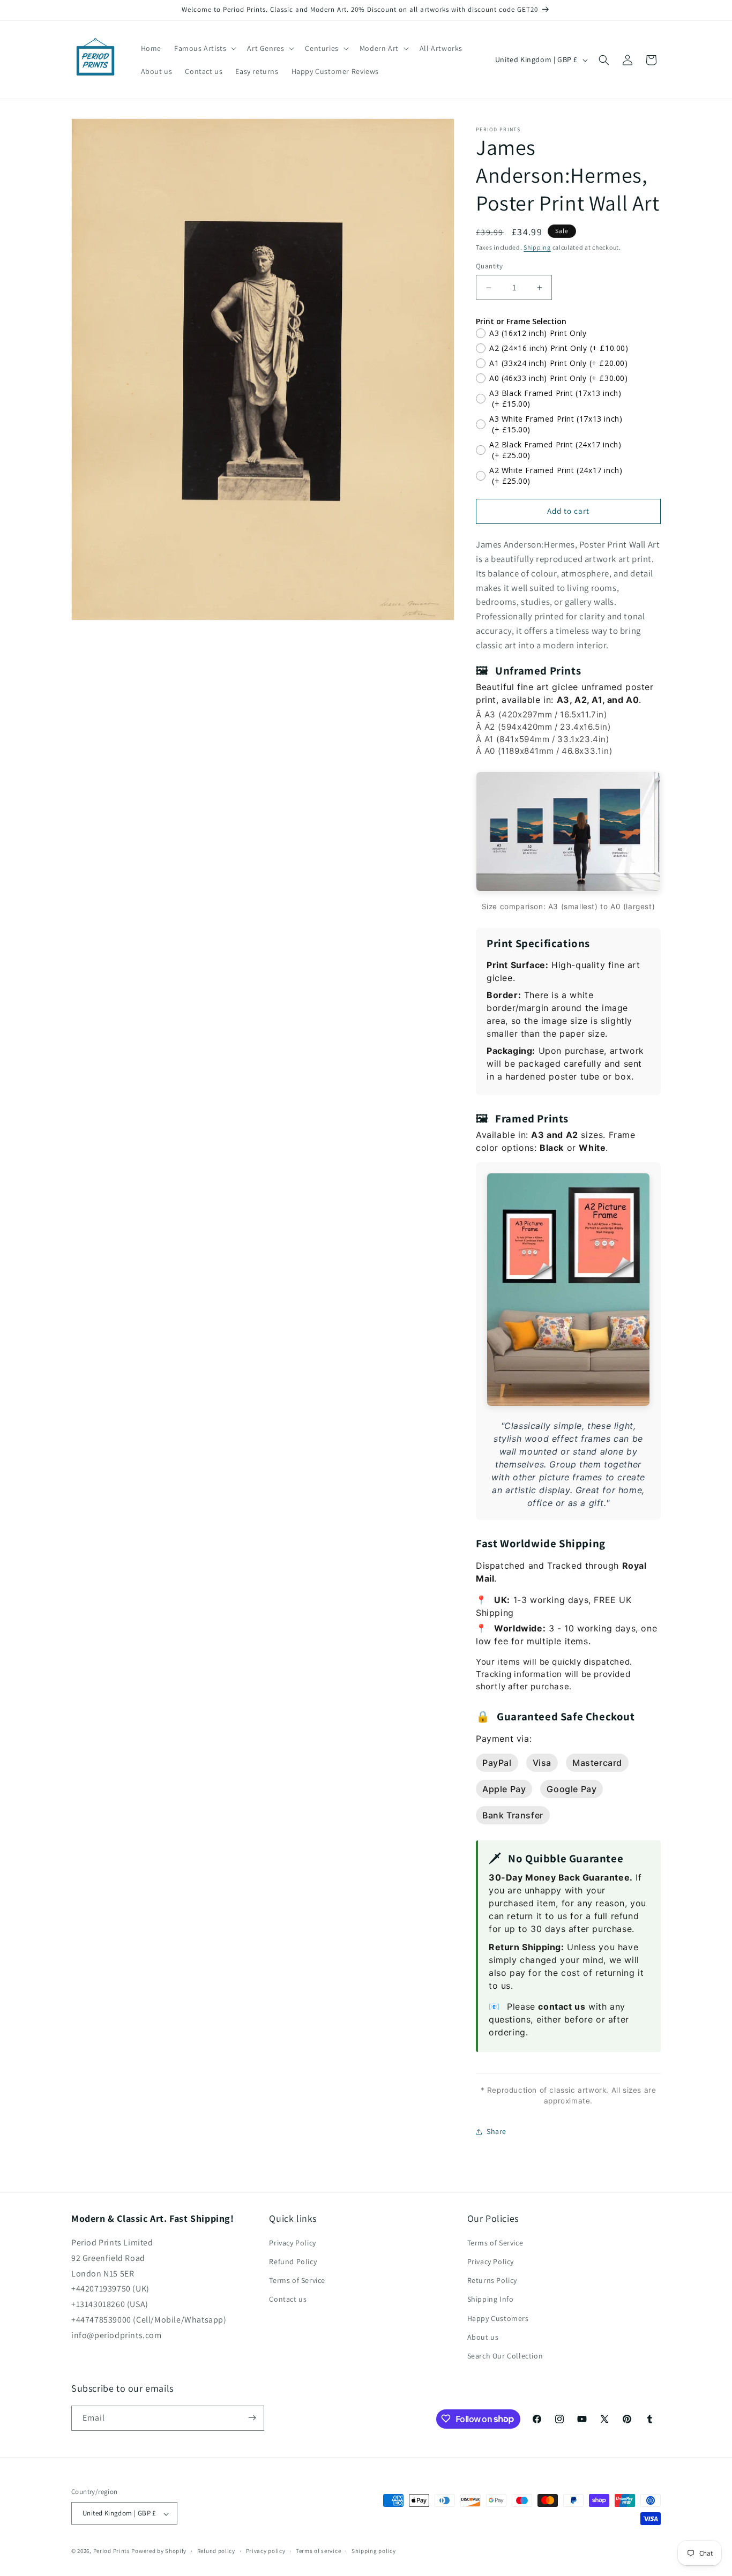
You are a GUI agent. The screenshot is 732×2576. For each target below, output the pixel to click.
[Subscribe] (252, 2418)
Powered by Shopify (159, 2551)
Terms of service (318, 2551)
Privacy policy (266, 2551)
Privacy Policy (292, 2243)
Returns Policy (492, 2281)
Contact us (288, 2300)
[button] (204, 48)
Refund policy (216, 2551)
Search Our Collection (505, 2356)
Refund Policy (293, 2262)
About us (483, 2337)
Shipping (537, 247)
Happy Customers (498, 2318)
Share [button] (496, 2131)
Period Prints (112, 2551)
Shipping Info (491, 2300)
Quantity (489, 267)
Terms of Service (297, 2281)
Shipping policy (374, 2551)
